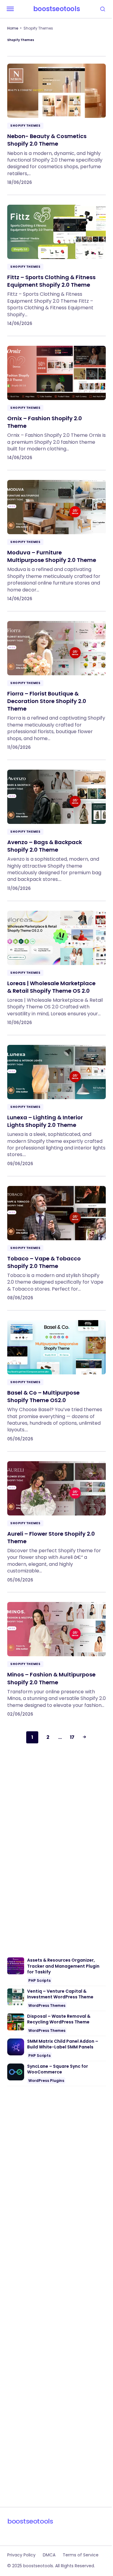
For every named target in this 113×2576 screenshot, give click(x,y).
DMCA (49, 2555)
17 (72, 1737)
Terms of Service (81, 2555)
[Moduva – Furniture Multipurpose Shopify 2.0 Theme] (56, 536)
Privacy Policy (21, 2555)
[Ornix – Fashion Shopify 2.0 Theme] (56, 398)
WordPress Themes (47, 2005)
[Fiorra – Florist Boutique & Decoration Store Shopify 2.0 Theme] (56, 681)
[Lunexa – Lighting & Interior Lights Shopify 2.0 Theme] (56, 1101)
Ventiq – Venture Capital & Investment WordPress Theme (60, 1994)
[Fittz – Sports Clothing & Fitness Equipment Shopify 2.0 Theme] (56, 261)
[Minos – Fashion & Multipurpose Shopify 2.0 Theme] (56, 1654)
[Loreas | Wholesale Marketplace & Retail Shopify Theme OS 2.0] (56, 963)
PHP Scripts (39, 1980)
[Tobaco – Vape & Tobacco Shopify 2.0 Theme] (56, 1238)
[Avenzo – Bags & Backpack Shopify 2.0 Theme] (56, 826)
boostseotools (56, 9)
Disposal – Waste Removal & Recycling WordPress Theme (59, 2019)
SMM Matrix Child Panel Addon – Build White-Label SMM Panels (63, 2044)
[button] (10, 9)
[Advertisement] (56, 1848)
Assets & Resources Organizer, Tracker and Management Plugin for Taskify (63, 1966)
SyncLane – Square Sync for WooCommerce (58, 2069)
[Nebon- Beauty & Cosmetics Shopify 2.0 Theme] (56, 124)
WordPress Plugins (46, 2081)
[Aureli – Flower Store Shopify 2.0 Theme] (56, 1517)
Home (13, 28)
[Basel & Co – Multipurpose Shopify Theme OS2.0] (56, 1376)
